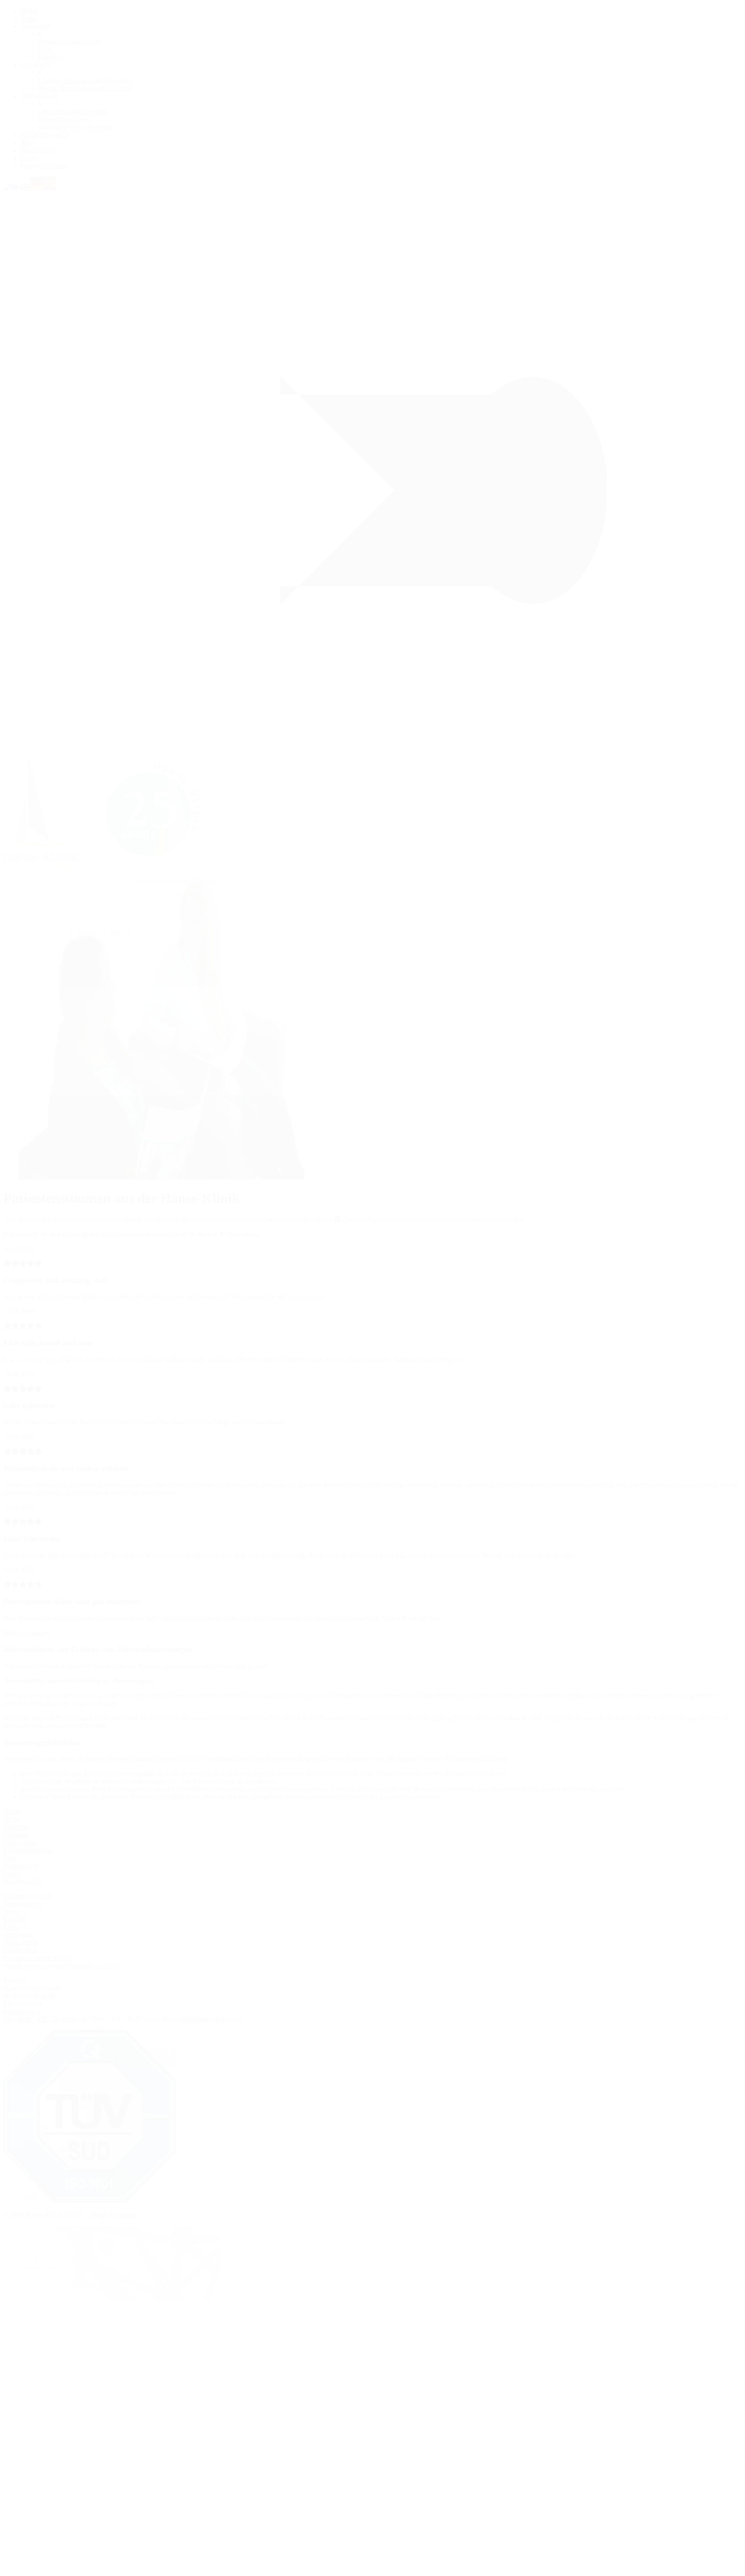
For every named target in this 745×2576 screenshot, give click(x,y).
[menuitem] (381, 11)
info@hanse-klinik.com (210, 2019)
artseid (127, 2215)
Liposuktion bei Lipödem (72, 111)
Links (11, 1927)
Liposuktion (20, 1842)
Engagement (20, 1950)
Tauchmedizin (23, 1881)
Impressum (18, 1935)
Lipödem (16, 1835)
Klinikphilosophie (45, 135)
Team (28, 18)
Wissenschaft (38, 150)
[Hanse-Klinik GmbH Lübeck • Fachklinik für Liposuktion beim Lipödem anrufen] (7, 187)
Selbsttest (51, 57)
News (11, 1911)
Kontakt (14, 1919)
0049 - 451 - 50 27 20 (47, 2019)
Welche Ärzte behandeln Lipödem (85, 88)
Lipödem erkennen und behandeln (85, 80)
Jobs (27, 142)
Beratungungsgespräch (69, 42)
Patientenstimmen (45, 166)
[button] (20, 187)
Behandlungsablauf (64, 119)
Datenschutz (20, 1942)
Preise (29, 158)
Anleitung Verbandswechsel (76, 127)
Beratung (16, 1827)
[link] (110, 874)
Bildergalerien (23, 1904)
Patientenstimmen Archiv (38, 1958)
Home (29, 11)
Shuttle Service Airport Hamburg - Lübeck (61, 1966)
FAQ (45, 49)
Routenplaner (22, 2011)
